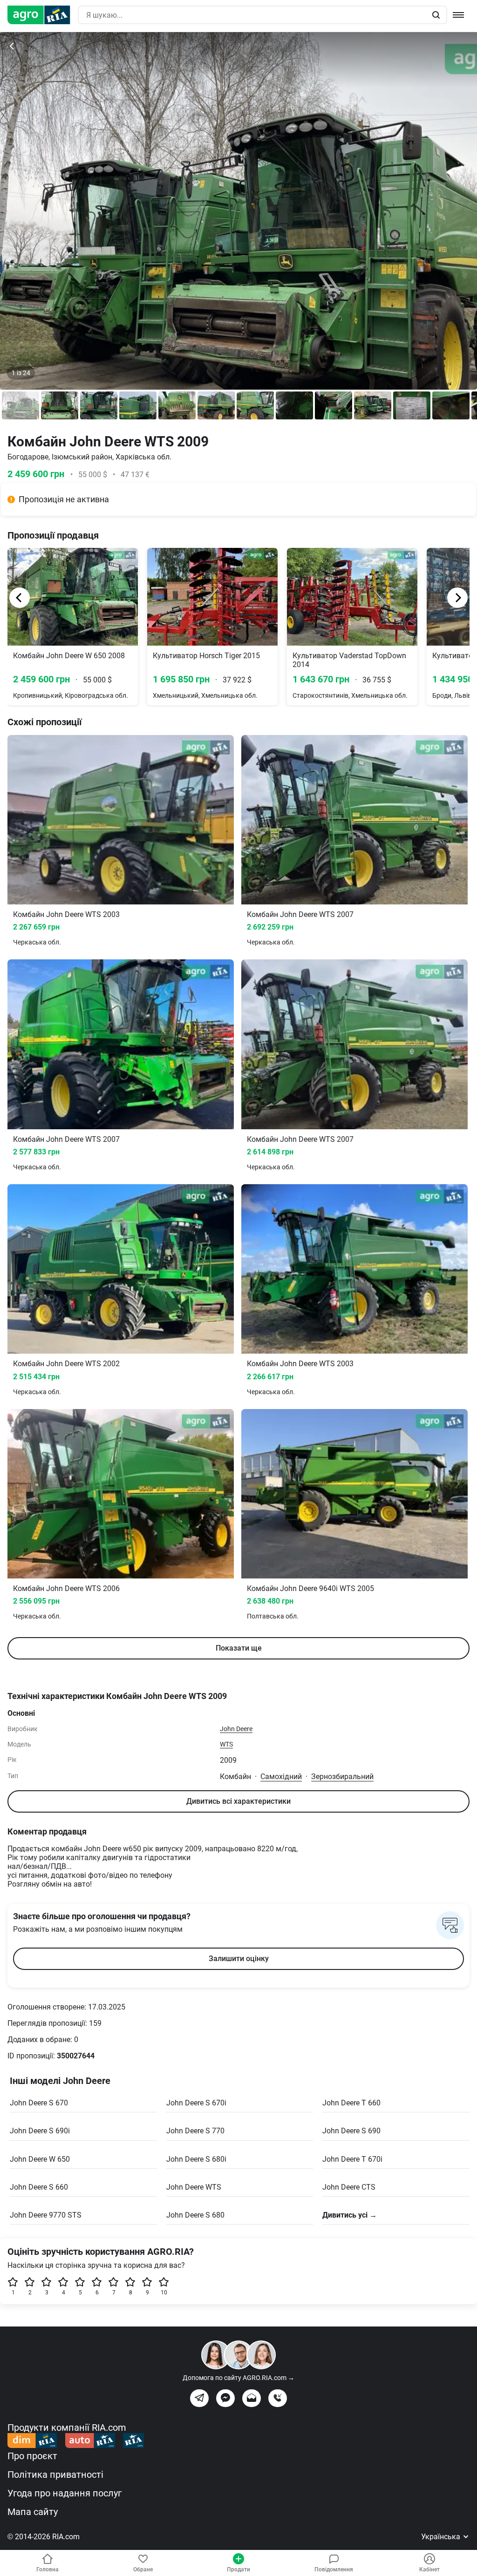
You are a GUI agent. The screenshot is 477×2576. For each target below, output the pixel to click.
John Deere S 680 (195, 2215)
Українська (442, 2537)
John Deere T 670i (352, 2159)
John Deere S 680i (196, 2159)
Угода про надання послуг (65, 2493)
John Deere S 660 (39, 2187)
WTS (226, 1744)
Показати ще (239, 1648)
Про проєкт (32, 2456)
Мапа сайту (33, 2512)
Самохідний (281, 1777)
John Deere (236, 1729)
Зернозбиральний (342, 1777)
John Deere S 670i (196, 2103)
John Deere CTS (349, 2187)
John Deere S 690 (351, 2131)
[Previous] (20, 598)
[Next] (457, 598)
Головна (48, 2569)
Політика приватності (55, 2475)
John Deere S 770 (195, 2131)
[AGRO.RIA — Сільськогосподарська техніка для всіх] (43, 15)
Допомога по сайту (238, 2378)
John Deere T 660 (351, 2103)
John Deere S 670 (39, 2103)
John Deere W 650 (40, 2159)
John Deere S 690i (40, 2131)
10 (164, 2293)
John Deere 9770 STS (46, 2215)
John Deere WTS (194, 2187)
